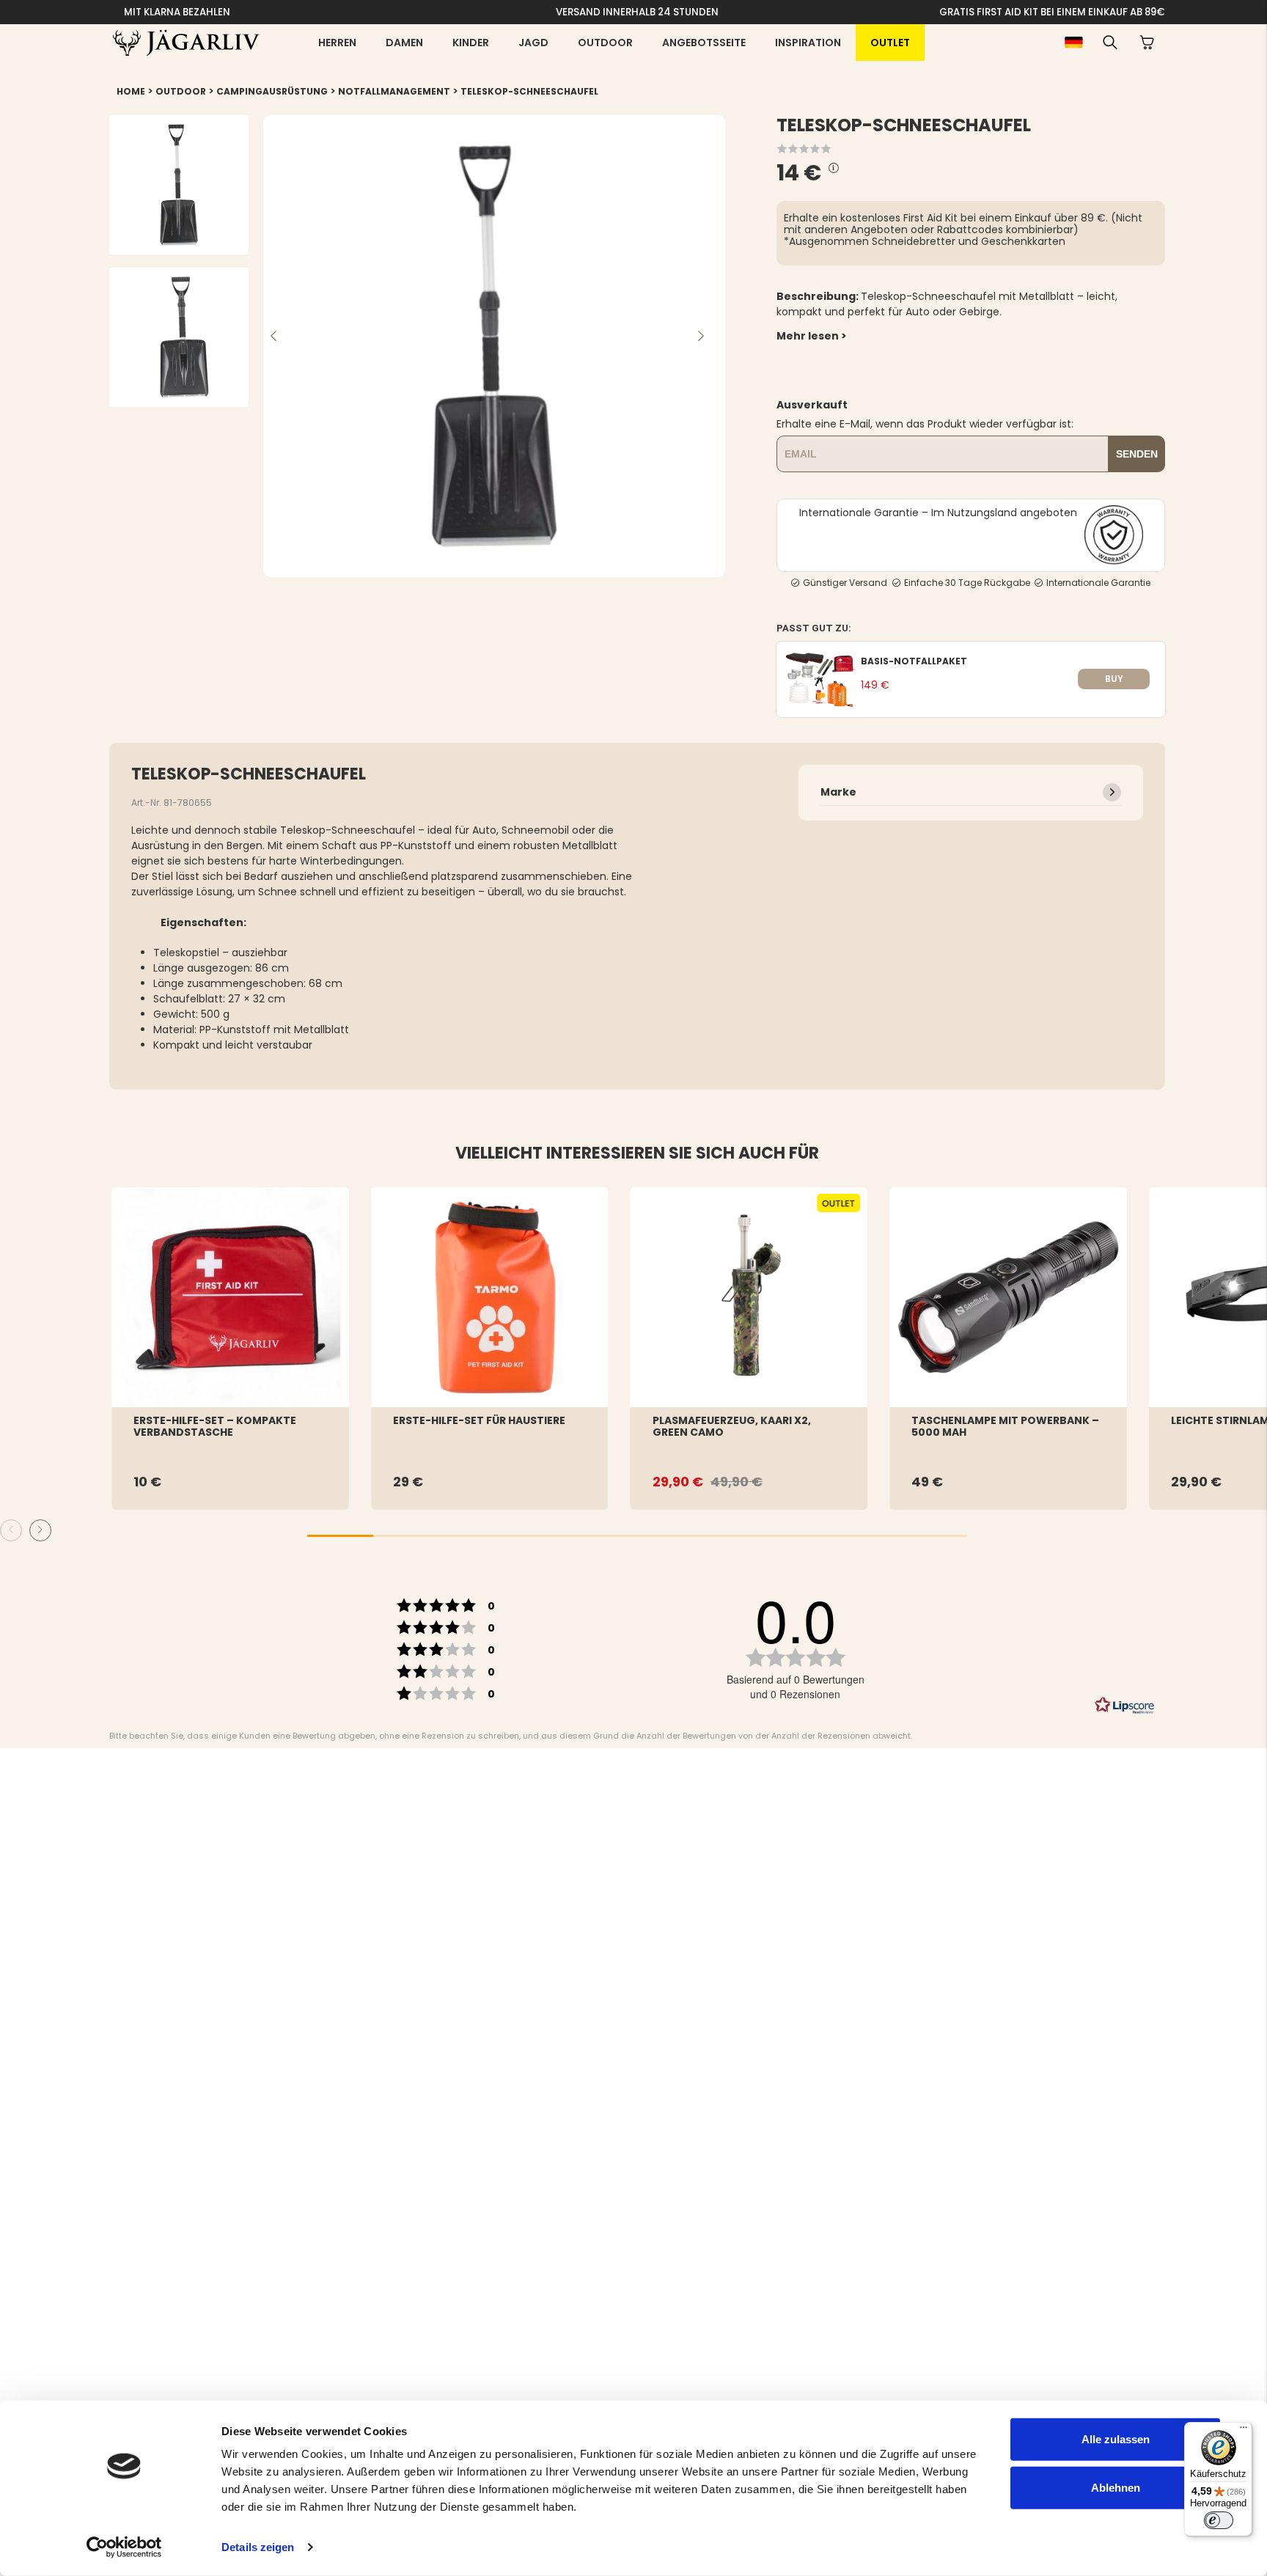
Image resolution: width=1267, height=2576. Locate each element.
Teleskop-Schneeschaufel (529, 91)
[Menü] (1244, 2431)
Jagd (533, 43)
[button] (1110, 43)
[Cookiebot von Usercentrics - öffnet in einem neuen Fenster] (124, 2547)
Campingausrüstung (272, 91)
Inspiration (808, 43)
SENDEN (1137, 454)
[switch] (1219, 2520)
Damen (404, 43)
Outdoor (605, 43)
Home (131, 91)
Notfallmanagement (394, 91)
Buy (1114, 679)
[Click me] (834, 168)
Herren (337, 43)
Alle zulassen (1116, 2439)
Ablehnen (1116, 2487)
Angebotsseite (704, 43)
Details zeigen (258, 2547)
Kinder (471, 43)
